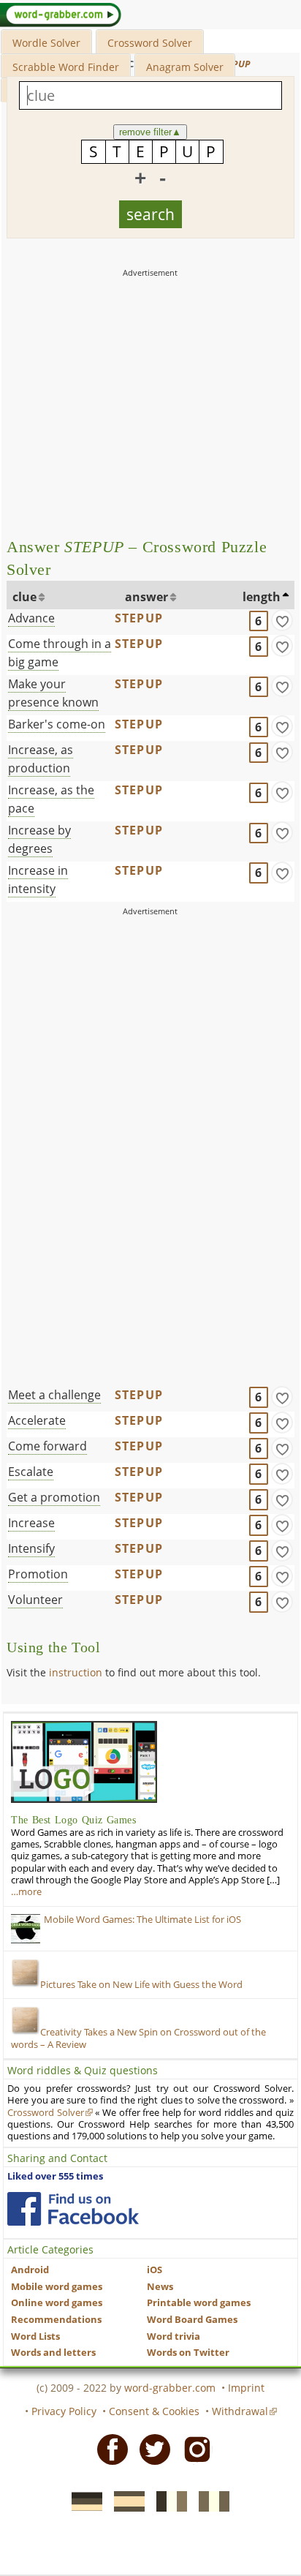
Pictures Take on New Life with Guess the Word (141, 1985)
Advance (31, 618)
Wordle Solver (46, 43)
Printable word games (199, 2303)
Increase (31, 1523)
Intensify (31, 1548)
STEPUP (139, 618)
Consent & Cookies (154, 2411)
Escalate (31, 1472)
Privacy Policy (64, 2411)
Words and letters (53, 2353)
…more (26, 1892)
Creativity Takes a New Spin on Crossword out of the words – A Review (138, 2038)
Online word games (57, 2303)
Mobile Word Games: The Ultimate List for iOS (142, 1920)
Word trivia (174, 2336)
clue (24, 597)
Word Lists (35, 2336)
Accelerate (37, 1420)
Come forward (47, 1446)
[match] (282, 620)
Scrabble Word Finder (66, 67)
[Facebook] (108, 2448)
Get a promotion (54, 1497)
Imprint (246, 2388)
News (160, 2287)
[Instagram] (193, 2448)
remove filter (150, 132)
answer (146, 597)
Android (30, 2270)
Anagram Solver (185, 67)
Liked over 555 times (55, 2176)
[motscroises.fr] (167, 2500)
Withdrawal (240, 2411)
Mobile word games (57, 2287)
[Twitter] (150, 2448)
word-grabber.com (170, 2388)
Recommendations (56, 2320)
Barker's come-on (57, 724)
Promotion (38, 1574)
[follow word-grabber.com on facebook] (73, 2209)
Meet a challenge (54, 1395)
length (262, 597)
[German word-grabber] (83, 2500)
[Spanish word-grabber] (125, 2500)
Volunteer (35, 1600)
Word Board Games (192, 2320)
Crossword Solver (150, 43)
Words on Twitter (188, 2353)
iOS (155, 2270)
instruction (76, 1672)
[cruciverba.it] (210, 2500)
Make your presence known (53, 693)
